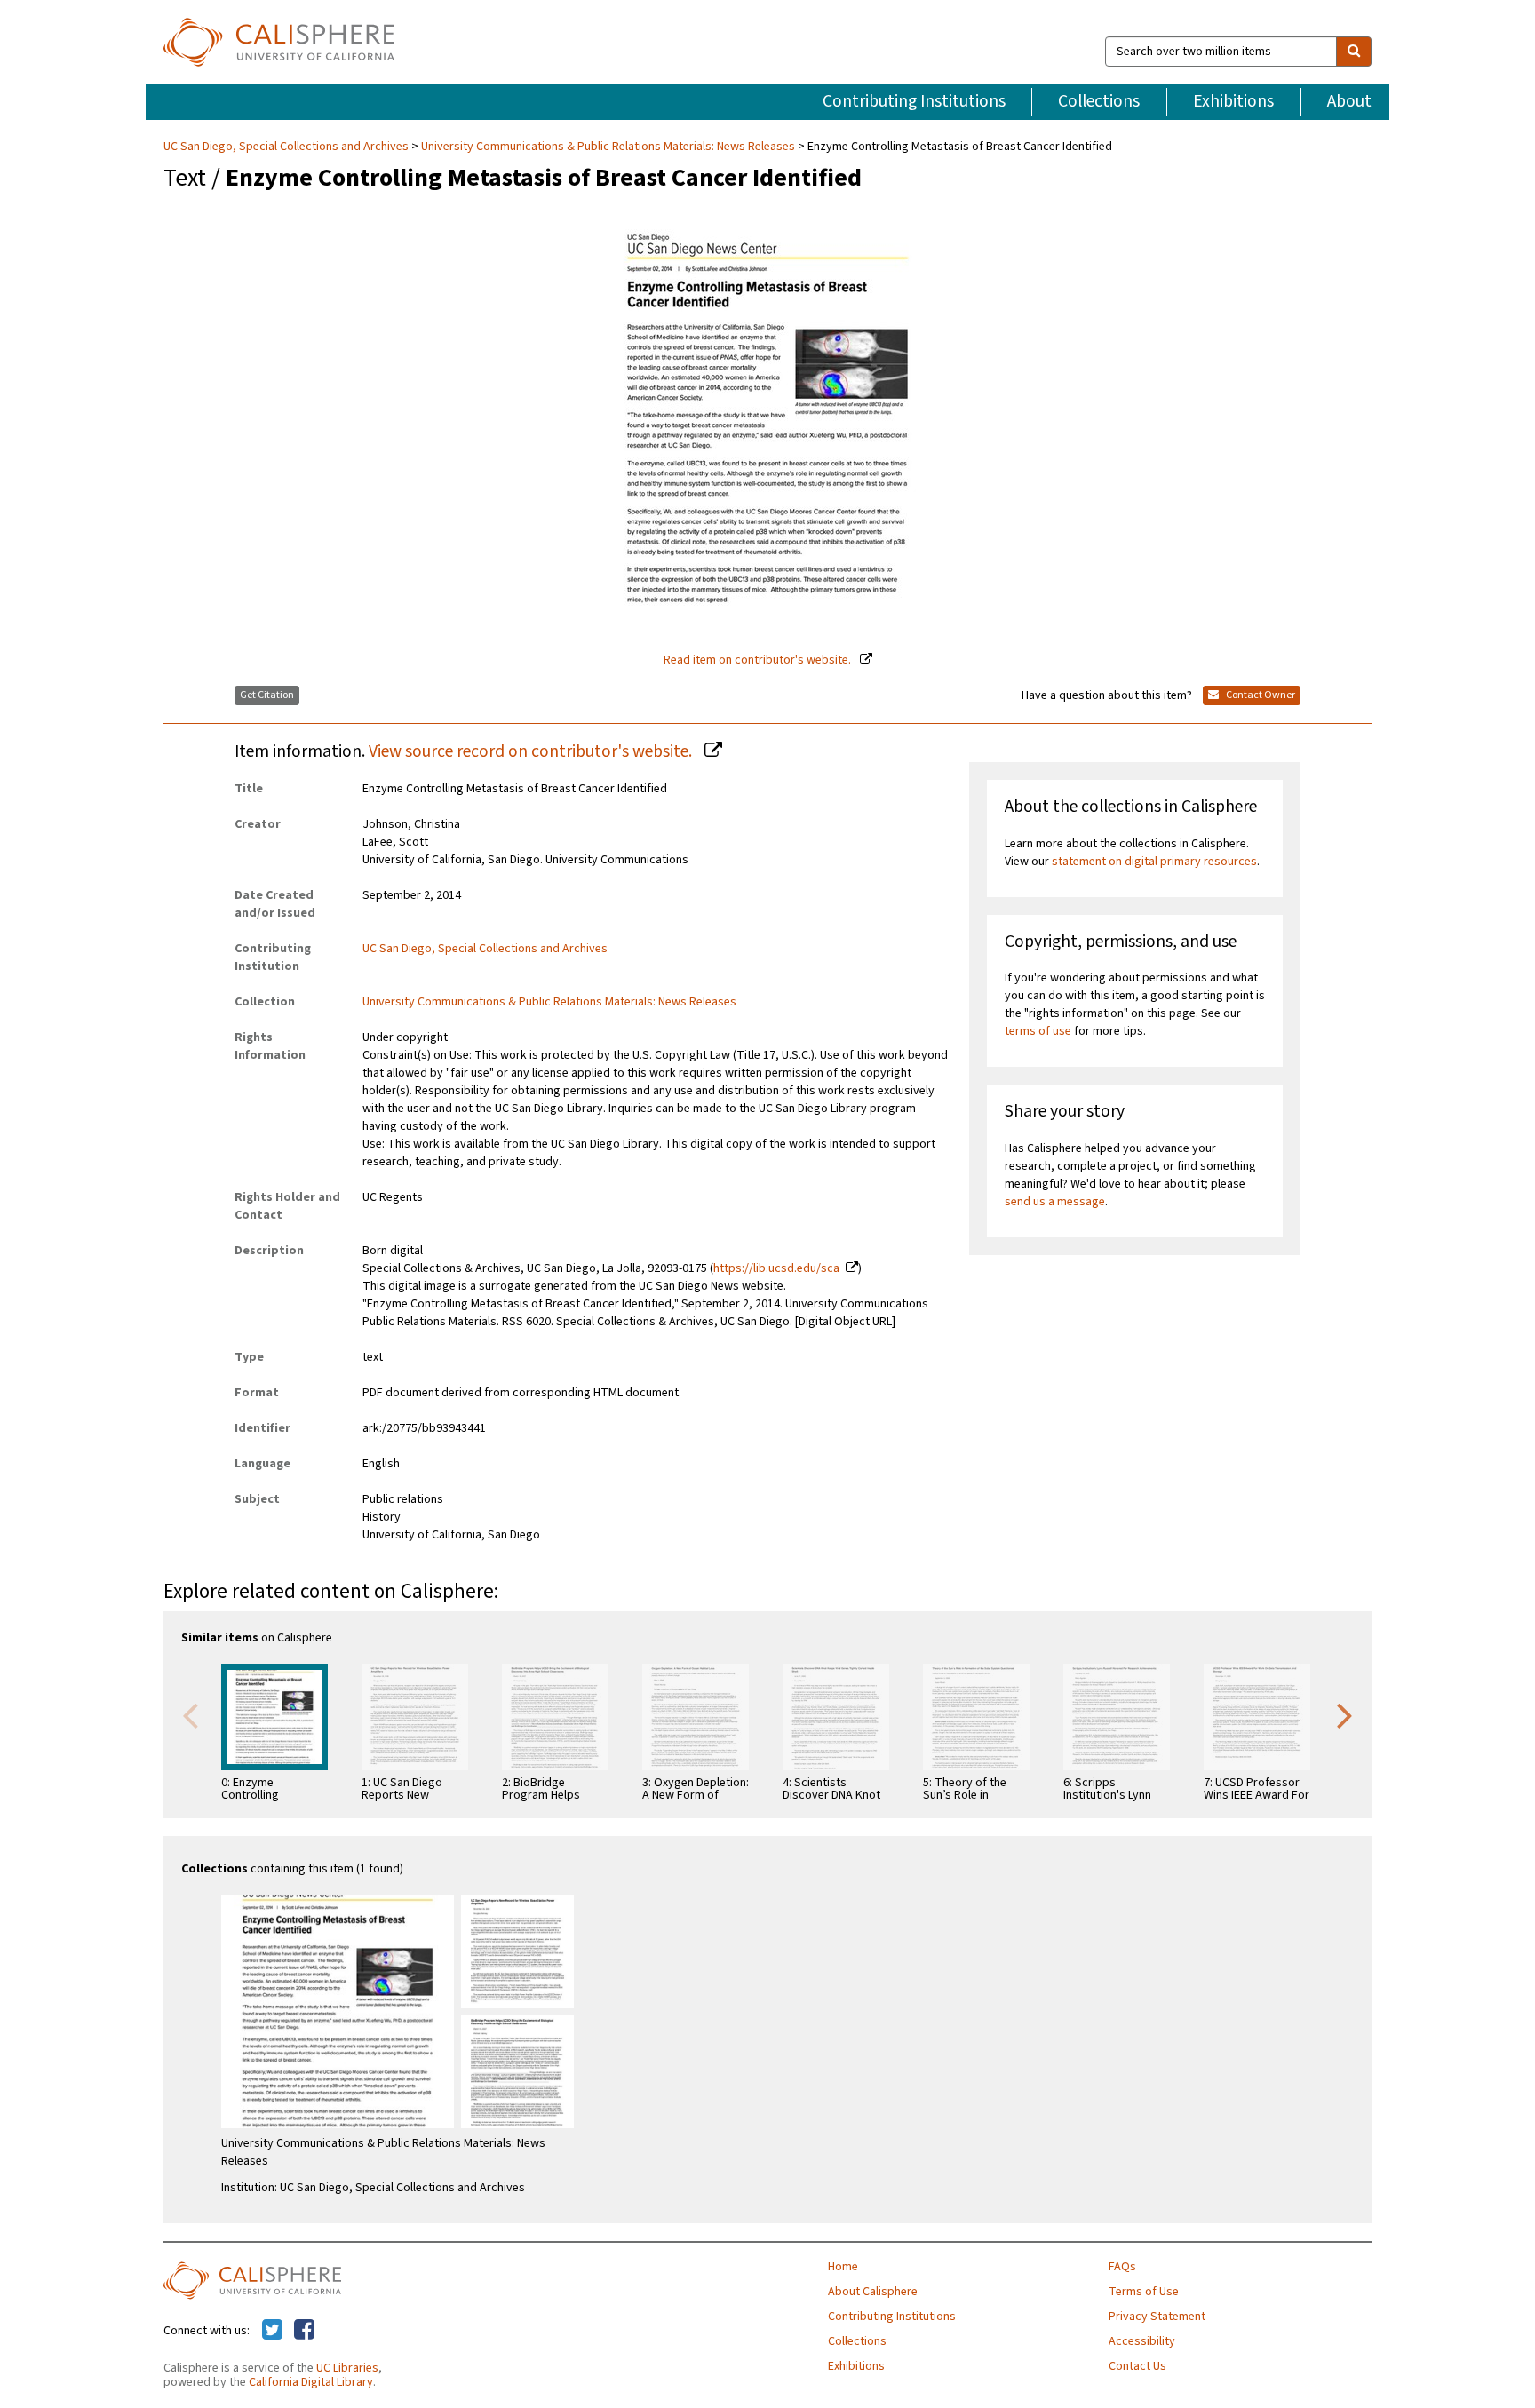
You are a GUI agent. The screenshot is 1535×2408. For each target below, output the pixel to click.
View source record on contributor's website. (532, 751)
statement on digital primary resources (1154, 862)
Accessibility (1142, 2341)
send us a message (1055, 1202)
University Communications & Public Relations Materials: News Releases (608, 147)
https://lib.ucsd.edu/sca (776, 1268)
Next (1345, 1714)
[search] (1354, 52)
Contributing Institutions (914, 101)
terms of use (1038, 1031)
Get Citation (267, 695)
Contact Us (1137, 2366)
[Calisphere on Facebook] (304, 2331)
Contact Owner (1260, 695)
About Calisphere (873, 2292)
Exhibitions (1233, 101)
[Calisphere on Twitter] (272, 2331)
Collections (1099, 101)
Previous (190, 1714)
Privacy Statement (1157, 2317)
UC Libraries (347, 2368)
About (1349, 101)
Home (843, 2267)
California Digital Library (311, 2382)
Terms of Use (1144, 2292)
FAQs (1122, 2267)
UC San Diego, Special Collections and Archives (287, 147)
